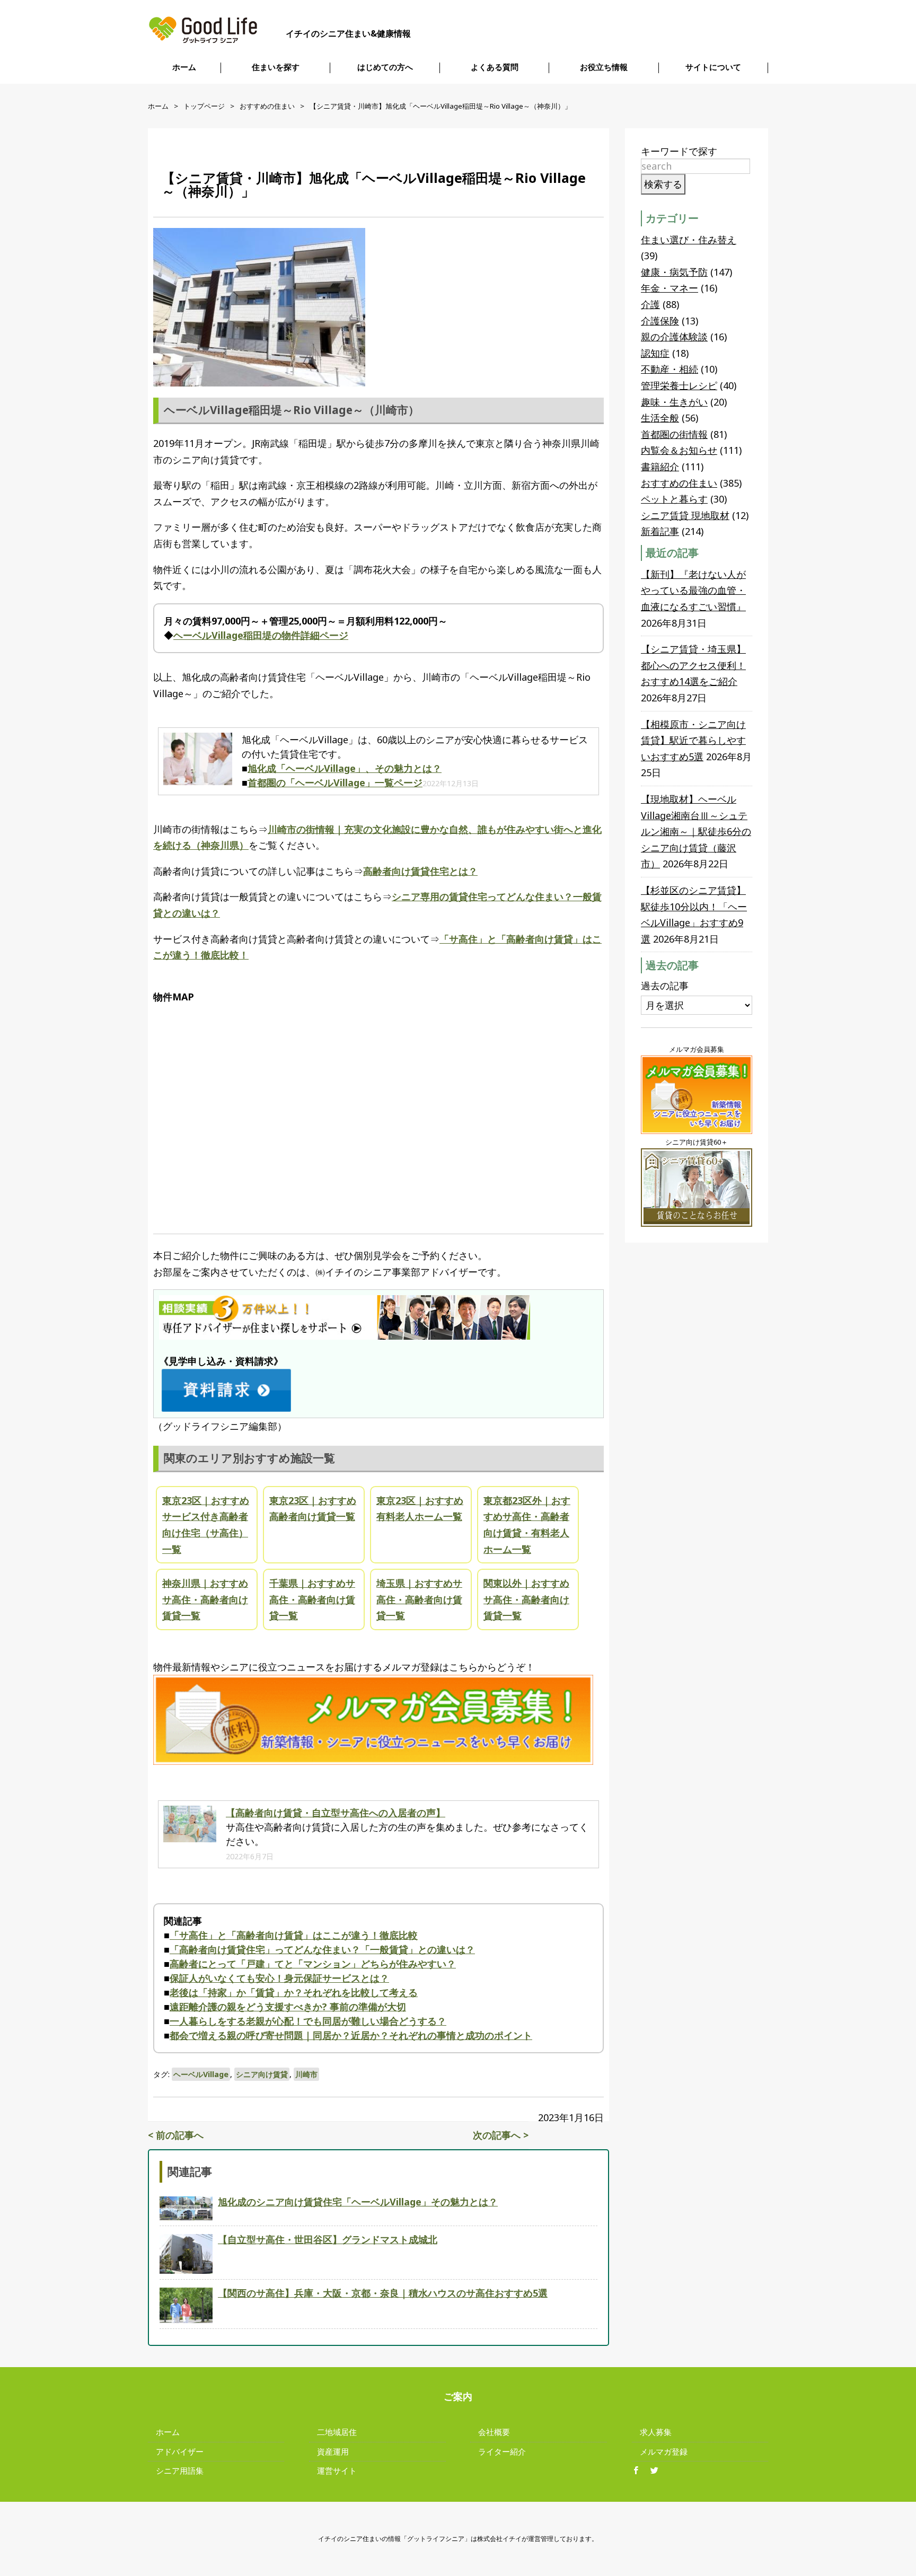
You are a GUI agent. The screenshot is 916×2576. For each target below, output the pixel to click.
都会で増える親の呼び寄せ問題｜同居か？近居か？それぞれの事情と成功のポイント (351, 2035)
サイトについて (713, 67)
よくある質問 (495, 67)
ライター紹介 (502, 2451)
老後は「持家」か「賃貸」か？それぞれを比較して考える (294, 1992)
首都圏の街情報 (674, 434)
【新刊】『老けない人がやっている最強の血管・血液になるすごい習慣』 (693, 590)
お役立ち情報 (604, 67)
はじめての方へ (385, 67)
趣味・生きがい (674, 402)
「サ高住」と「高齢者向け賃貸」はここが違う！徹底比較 (294, 1935)
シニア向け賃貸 (262, 2074)
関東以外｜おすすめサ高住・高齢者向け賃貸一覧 (526, 1599)
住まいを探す (276, 67)
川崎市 (306, 2074)
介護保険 (660, 321)
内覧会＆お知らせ (679, 450)
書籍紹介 (660, 467)
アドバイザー (180, 2451)
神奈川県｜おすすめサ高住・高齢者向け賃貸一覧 (205, 1599)
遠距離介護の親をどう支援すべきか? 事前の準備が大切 (288, 2007)
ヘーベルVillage (201, 2074)
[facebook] (640, 2471)
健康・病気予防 (674, 272)
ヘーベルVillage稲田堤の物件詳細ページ (261, 635)
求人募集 (656, 2432)
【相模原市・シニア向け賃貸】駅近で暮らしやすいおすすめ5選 (693, 740)
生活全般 (660, 418)
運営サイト (337, 2471)
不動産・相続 (670, 369)
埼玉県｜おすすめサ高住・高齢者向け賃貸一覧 (419, 1599)
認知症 (655, 353)
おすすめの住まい (267, 106)
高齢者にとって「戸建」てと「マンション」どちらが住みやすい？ (313, 1964)
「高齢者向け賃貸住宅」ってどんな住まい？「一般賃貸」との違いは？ (322, 1949)
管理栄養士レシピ (679, 385)
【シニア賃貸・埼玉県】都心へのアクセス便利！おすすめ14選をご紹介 (693, 665)
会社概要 (494, 2432)
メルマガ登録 (664, 2451)
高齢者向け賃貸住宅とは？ (420, 871)
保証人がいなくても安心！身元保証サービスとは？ (279, 1978)
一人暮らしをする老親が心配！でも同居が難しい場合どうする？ (308, 2021)
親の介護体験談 (674, 337)
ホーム (184, 67)
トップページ (204, 106)
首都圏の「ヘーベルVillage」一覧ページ (335, 783)
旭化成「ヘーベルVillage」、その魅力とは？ (345, 768)
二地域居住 (337, 2432)
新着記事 (660, 531)
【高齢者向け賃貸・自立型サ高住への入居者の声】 (336, 1813)
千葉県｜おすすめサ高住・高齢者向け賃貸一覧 (312, 1599)
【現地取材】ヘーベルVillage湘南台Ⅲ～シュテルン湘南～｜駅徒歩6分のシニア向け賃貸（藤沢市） (696, 831)
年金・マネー (670, 288)
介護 (650, 304)
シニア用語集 (180, 2471)
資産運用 (333, 2451)
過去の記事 (665, 986)
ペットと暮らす (674, 499)
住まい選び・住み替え (689, 240)
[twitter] (658, 2471)
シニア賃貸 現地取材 (685, 515)
